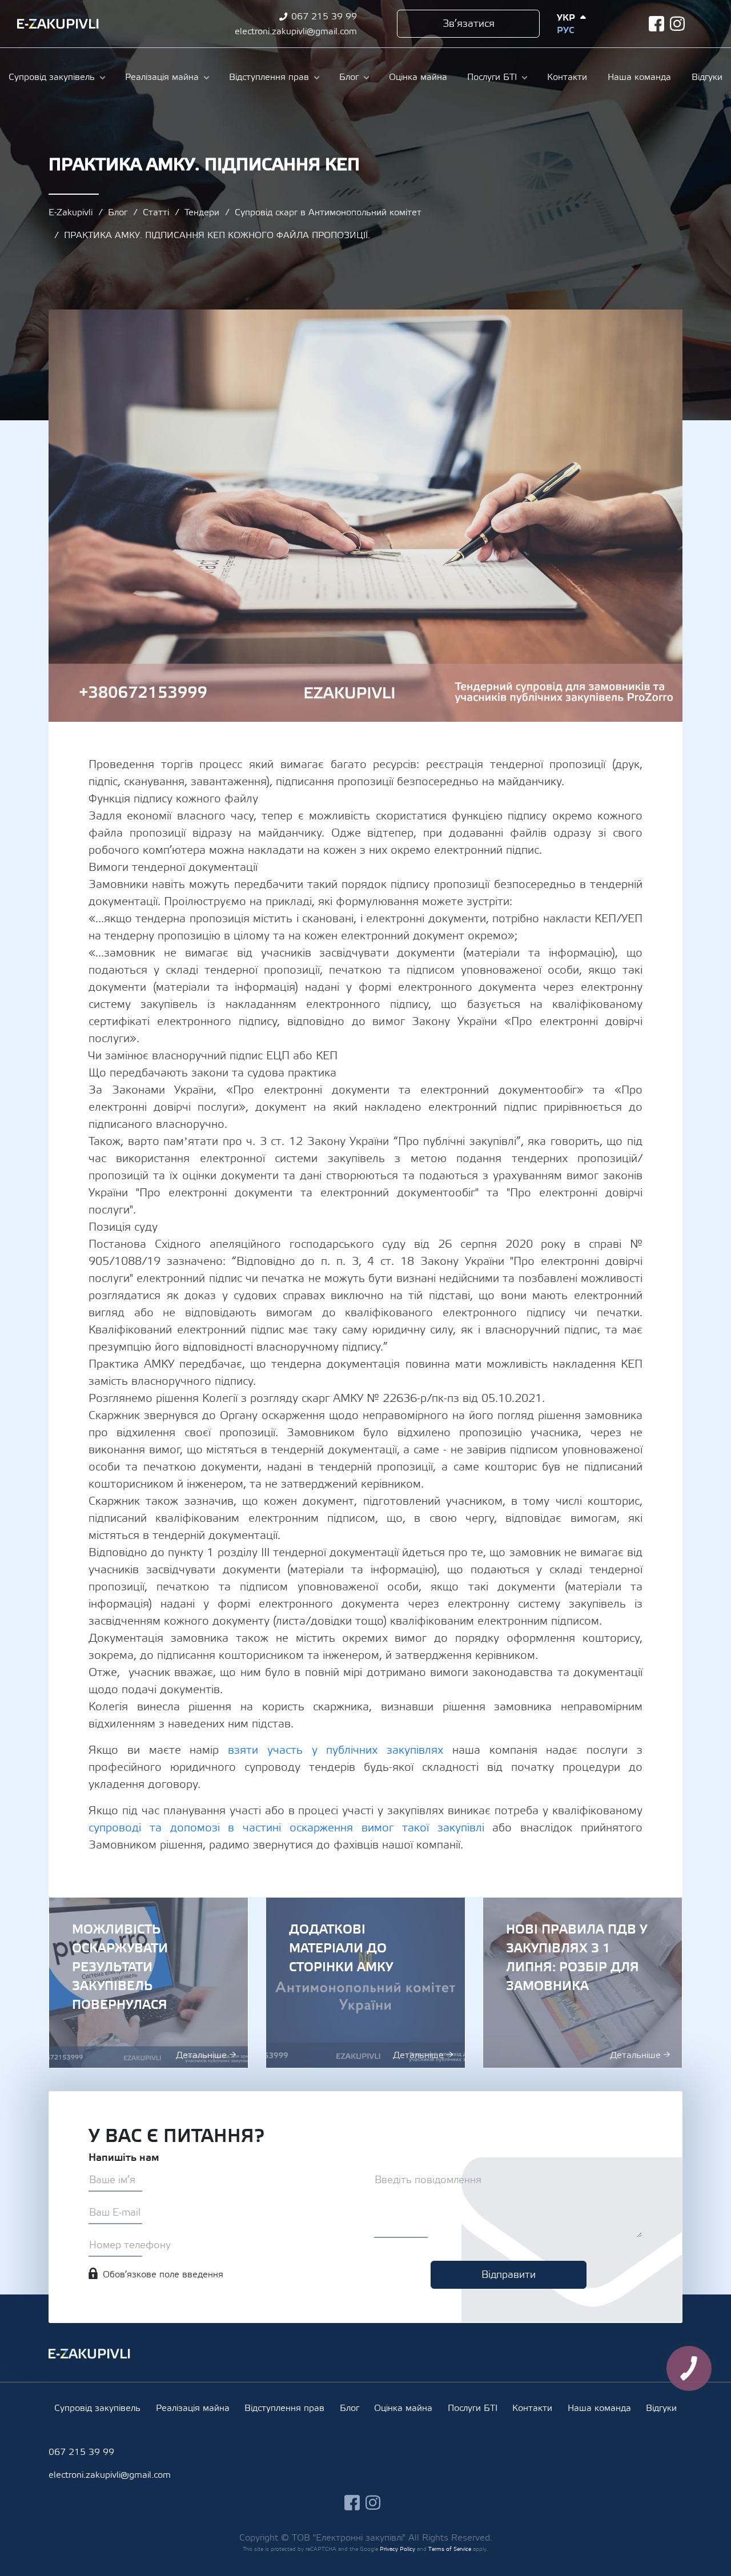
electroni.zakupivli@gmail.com (296, 31)
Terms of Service (450, 2549)
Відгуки (707, 77)
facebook (656, 24)
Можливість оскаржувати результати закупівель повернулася (148, 1983)
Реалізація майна (162, 77)
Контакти (567, 77)
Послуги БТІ (492, 77)
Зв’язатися (469, 24)
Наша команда (639, 77)
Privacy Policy (397, 2549)
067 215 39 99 (324, 17)
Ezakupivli (58, 24)
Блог (349, 77)
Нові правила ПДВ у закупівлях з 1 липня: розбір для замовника (583, 1983)
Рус (565, 30)
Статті (156, 212)
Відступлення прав (269, 77)
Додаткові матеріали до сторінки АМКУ (365, 1983)
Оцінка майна (418, 77)
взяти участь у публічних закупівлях (340, 1750)
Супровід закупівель (52, 77)
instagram (678, 24)
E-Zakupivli (71, 212)
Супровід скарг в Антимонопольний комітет (328, 212)
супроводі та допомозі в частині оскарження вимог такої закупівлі (290, 1828)
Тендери (202, 212)
